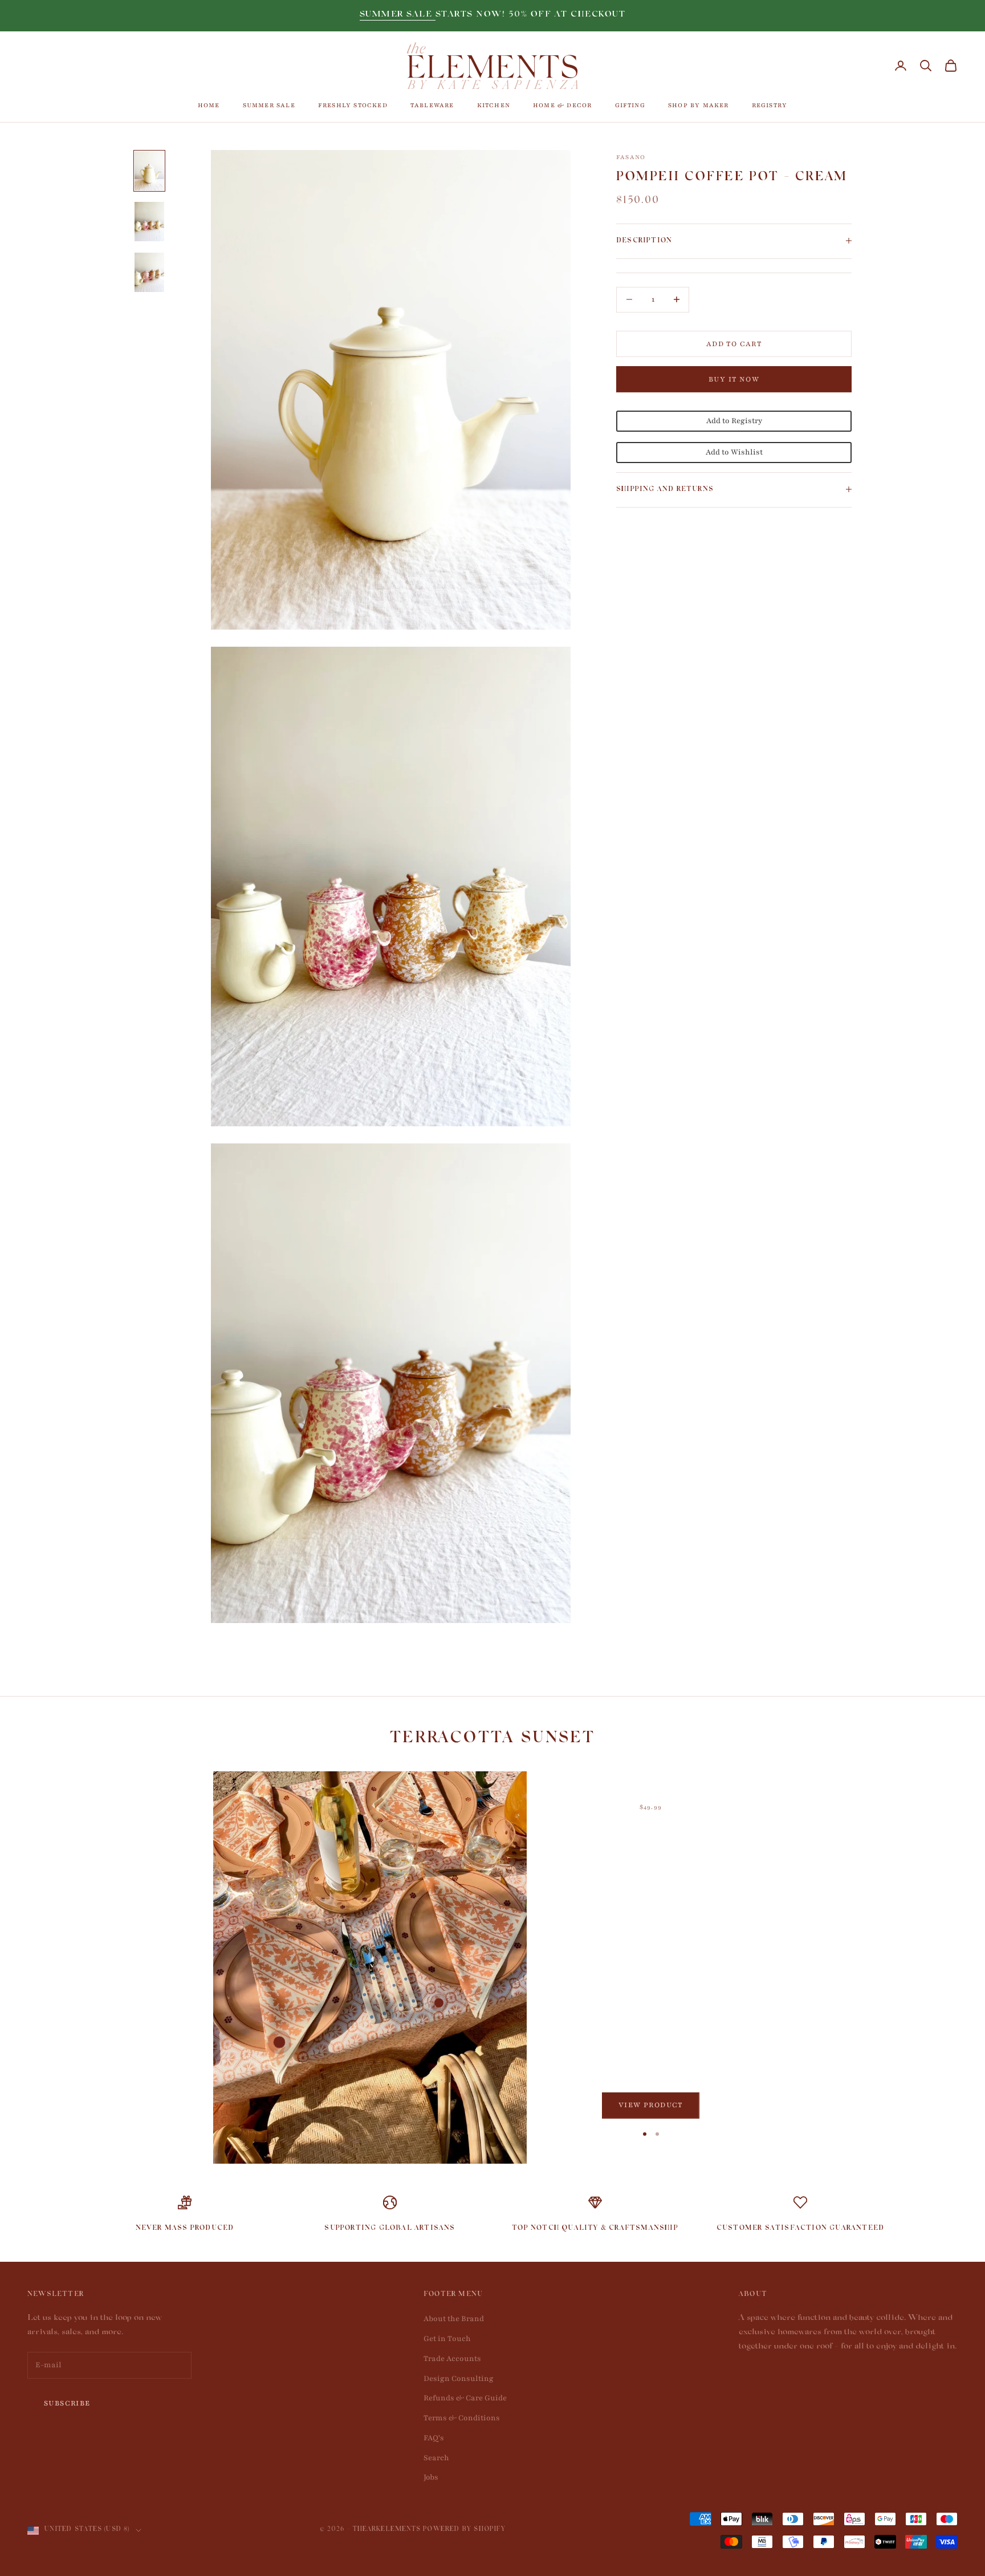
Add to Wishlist (734, 452)
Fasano (631, 157)
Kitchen (494, 105)
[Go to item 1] (149, 171)
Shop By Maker (699, 105)
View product (651, 2105)
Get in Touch (447, 2339)
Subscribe (67, 2403)
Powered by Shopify (464, 2530)
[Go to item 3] (149, 272)
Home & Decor (562, 105)
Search (436, 2458)
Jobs (431, 2477)
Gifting (630, 105)
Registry (770, 105)
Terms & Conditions (462, 2418)
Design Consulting (459, 2379)
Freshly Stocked (353, 105)
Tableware (432, 105)
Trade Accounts (452, 2359)
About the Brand (454, 2319)
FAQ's (434, 2438)
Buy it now (734, 379)
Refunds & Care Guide (465, 2398)
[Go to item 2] (149, 222)
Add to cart (734, 343)
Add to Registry (734, 421)
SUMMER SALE (398, 15)
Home (209, 105)
